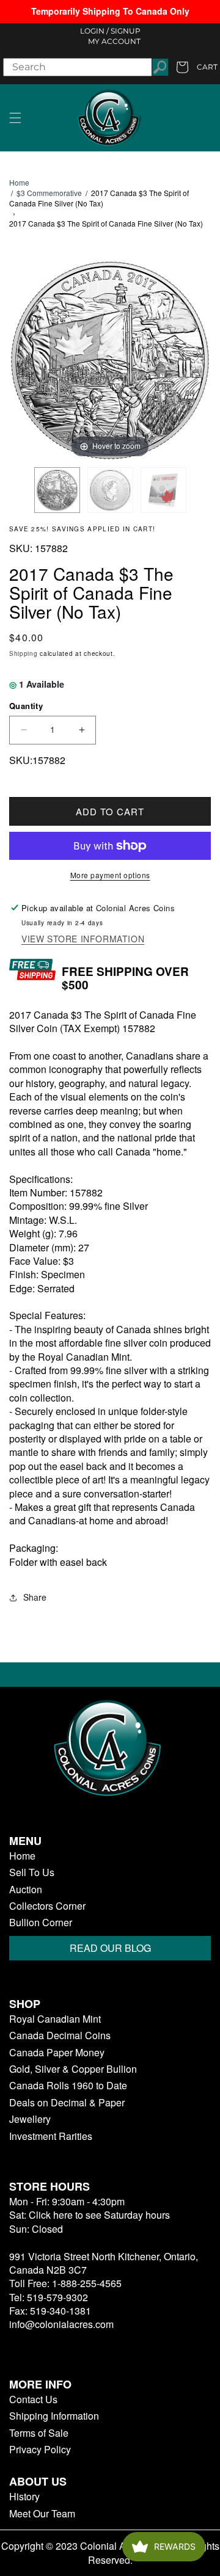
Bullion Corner (41, 1923)
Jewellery (30, 2119)
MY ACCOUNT (114, 41)
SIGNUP (126, 31)
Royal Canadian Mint (55, 2019)
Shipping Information (54, 2416)
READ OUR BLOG (110, 1948)
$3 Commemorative (49, 193)
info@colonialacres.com (61, 2324)
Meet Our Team (42, 2514)
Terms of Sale (39, 2433)
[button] (15, 118)
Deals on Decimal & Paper (67, 2103)
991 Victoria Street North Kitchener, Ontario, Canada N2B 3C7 (104, 2263)
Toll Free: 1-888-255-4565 (65, 2283)
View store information (83, 939)
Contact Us (33, 2400)
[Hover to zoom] (110, 359)
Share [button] (35, 1597)
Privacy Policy (40, 2450)
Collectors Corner (47, 1906)
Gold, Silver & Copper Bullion (73, 2069)
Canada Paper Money (57, 2053)
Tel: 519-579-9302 (49, 2297)
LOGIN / (94, 31)
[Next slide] (199, 354)
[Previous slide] (21, 354)
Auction (26, 1890)
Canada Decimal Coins (60, 2036)
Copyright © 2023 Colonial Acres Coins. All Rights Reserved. (110, 2553)
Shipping (24, 653)
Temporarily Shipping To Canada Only (110, 11)
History (24, 2497)
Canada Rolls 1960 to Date (68, 2086)
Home (19, 183)
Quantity (26, 706)
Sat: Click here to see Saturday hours (90, 2215)
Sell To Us (32, 1872)
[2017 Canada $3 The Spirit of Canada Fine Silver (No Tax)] (57, 490)
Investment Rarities (51, 2136)
